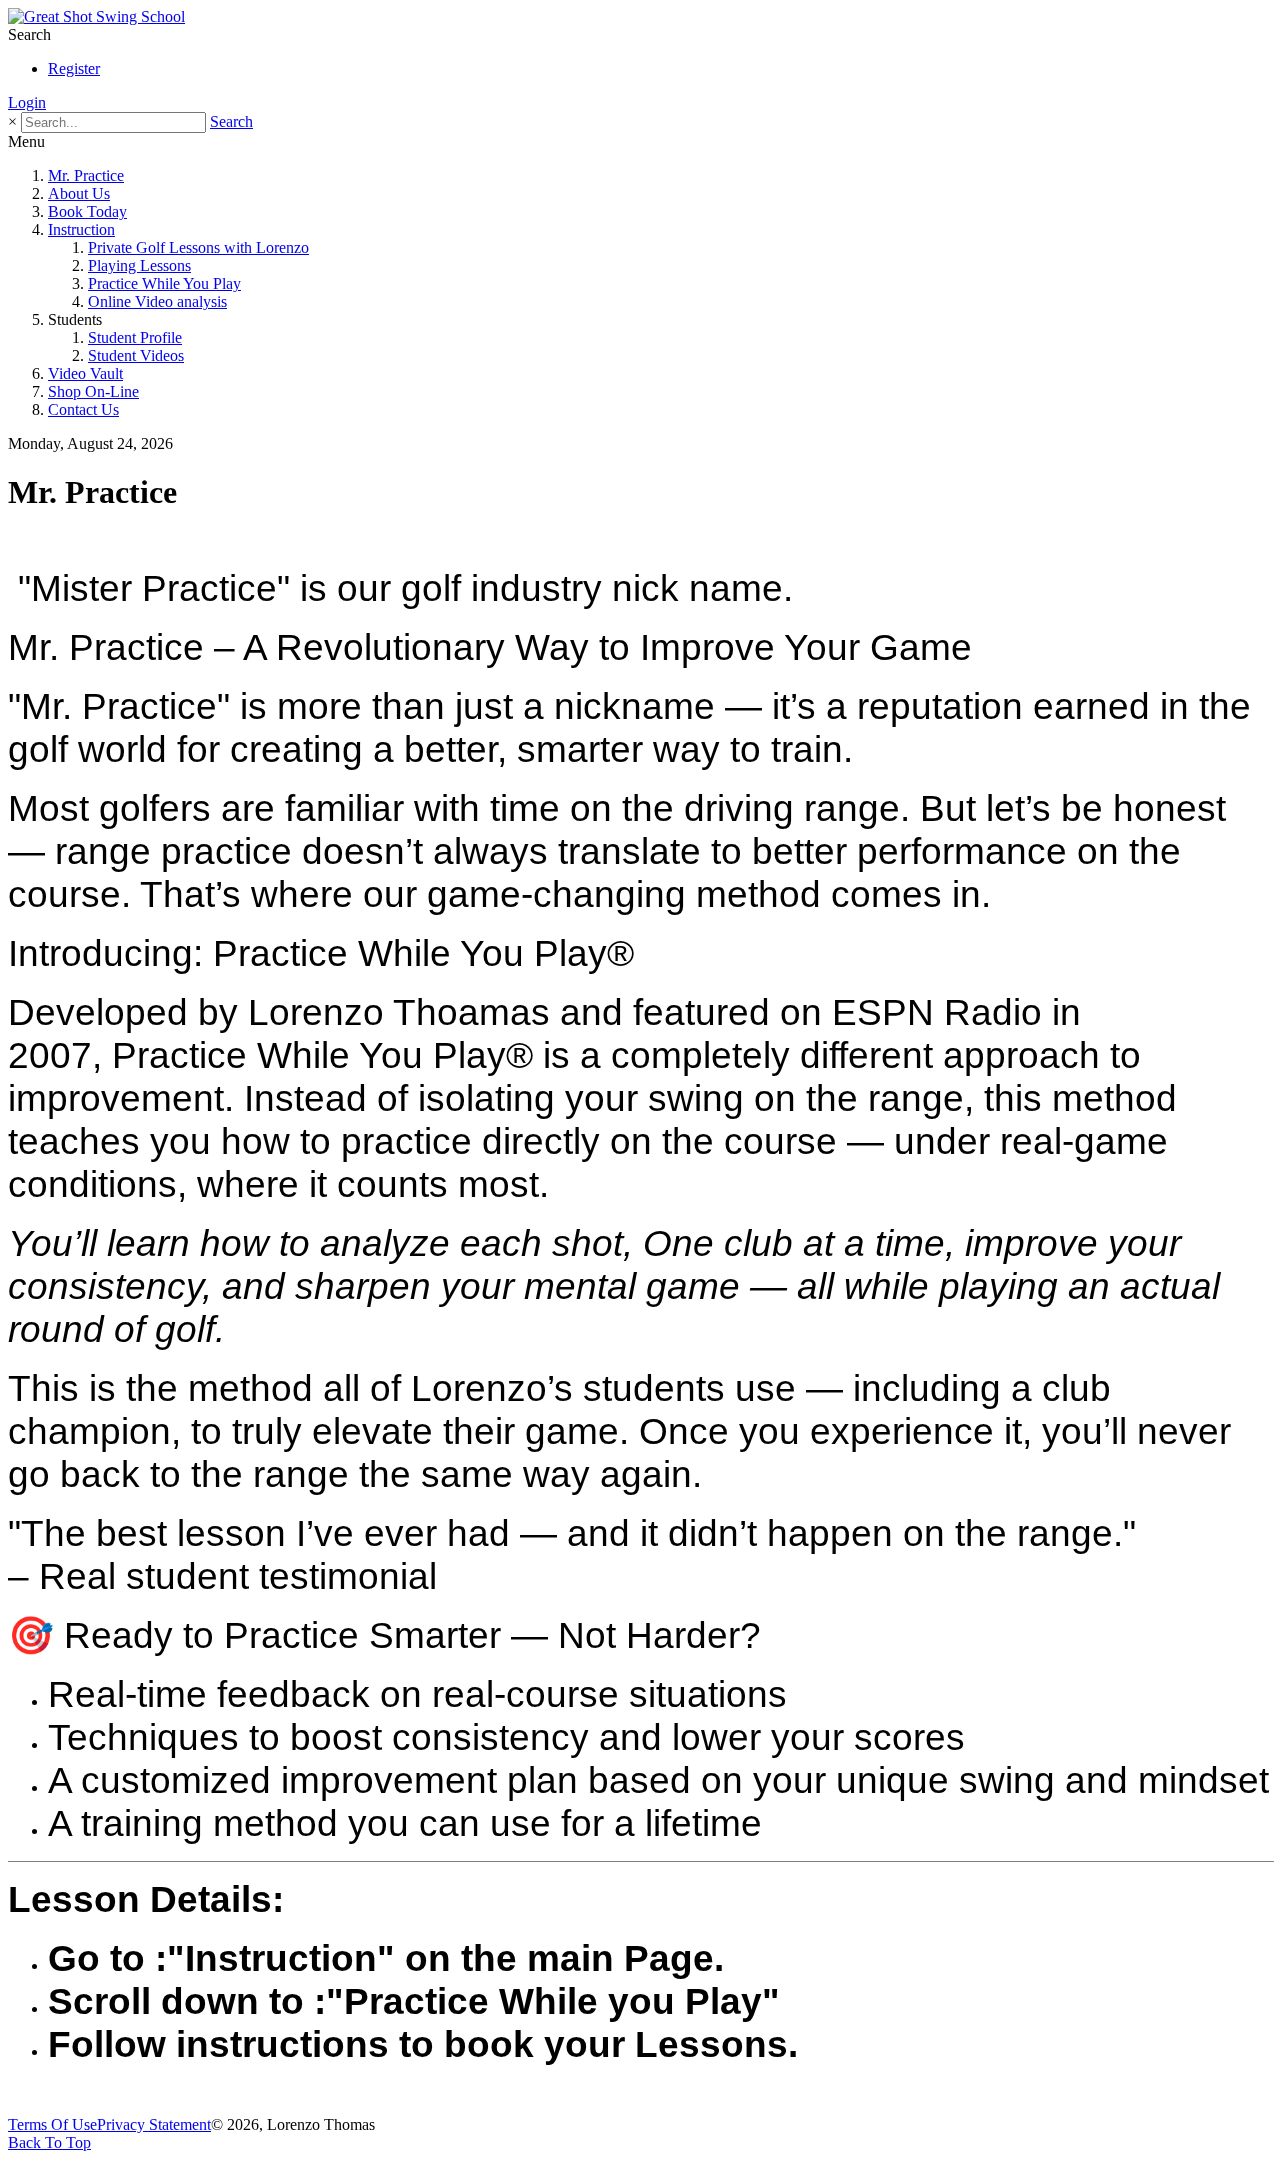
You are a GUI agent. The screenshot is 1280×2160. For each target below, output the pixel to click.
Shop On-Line (93, 391)
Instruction (81, 229)
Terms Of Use (52, 2124)
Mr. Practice (86, 175)
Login (27, 102)
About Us (79, 193)
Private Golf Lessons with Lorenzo (198, 247)
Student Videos (136, 355)
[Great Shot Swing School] (96, 16)
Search (231, 121)
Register (74, 68)
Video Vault (85, 373)
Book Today (87, 211)
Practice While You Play (164, 283)
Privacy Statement (154, 2124)
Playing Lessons (139, 265)
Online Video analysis (157, 301)
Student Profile (135, 337)
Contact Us (83, 409)
